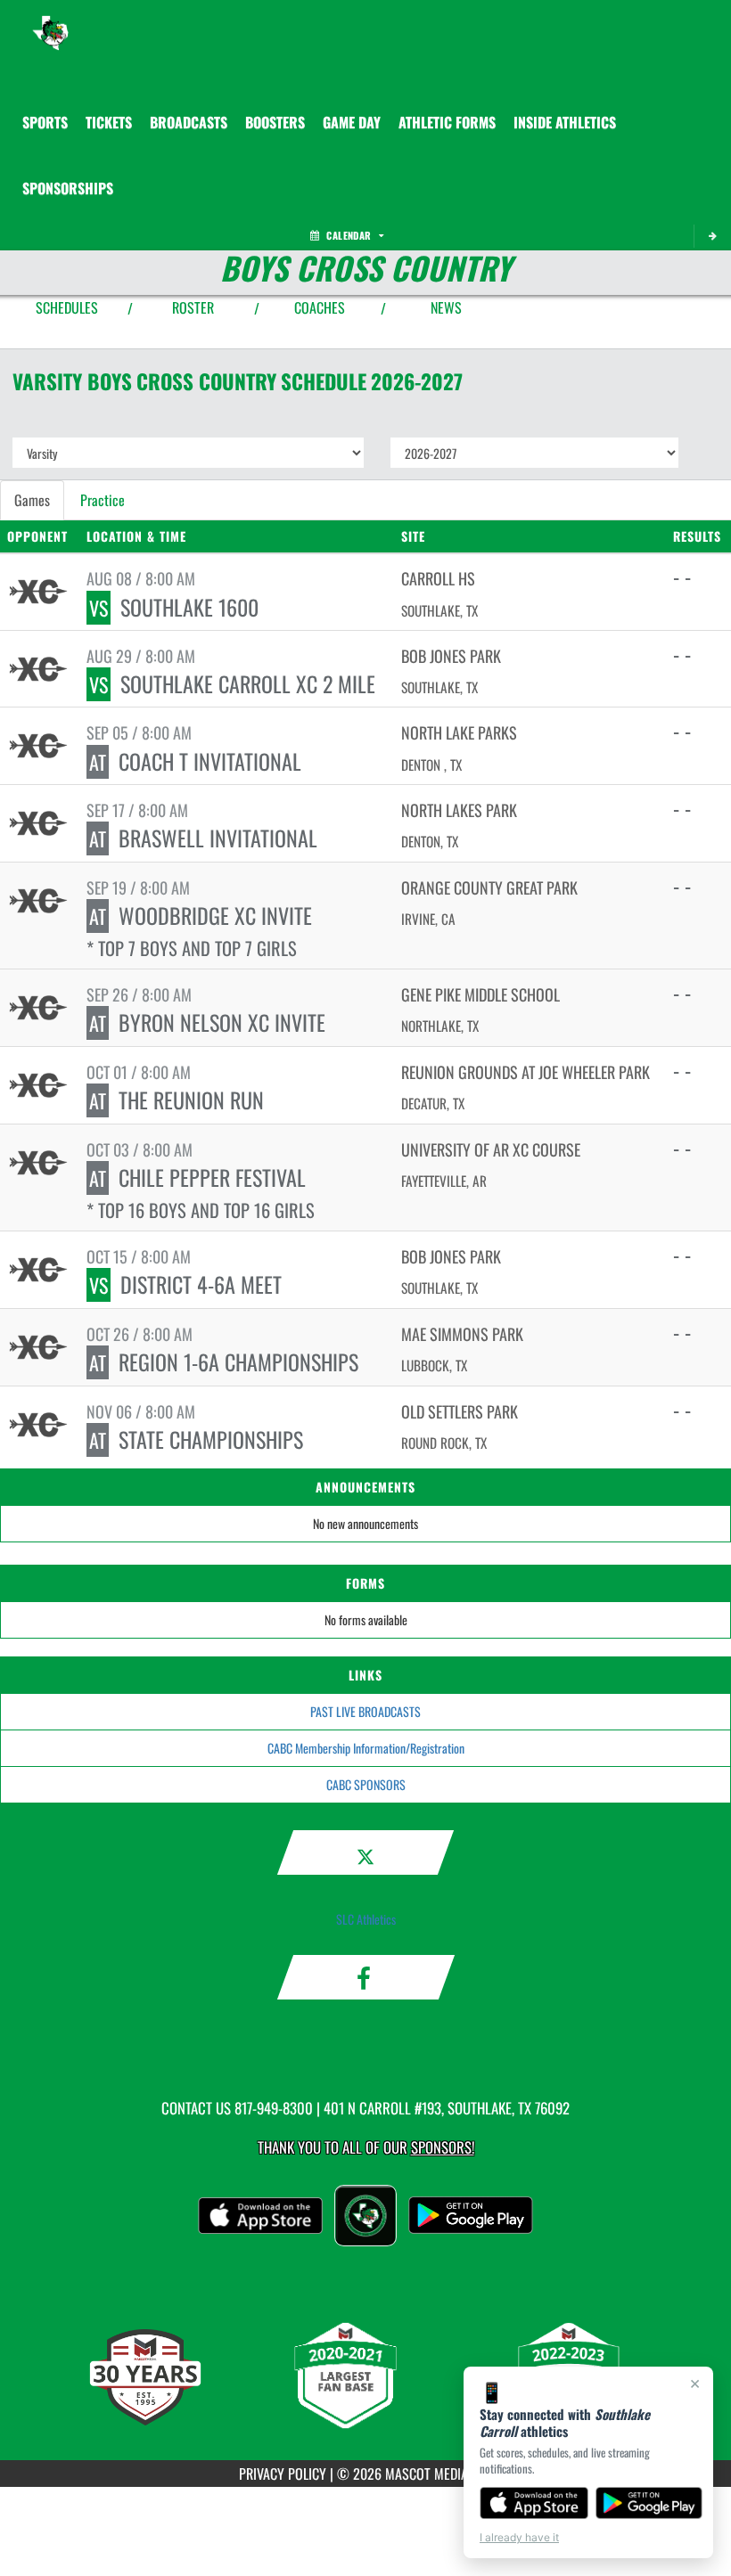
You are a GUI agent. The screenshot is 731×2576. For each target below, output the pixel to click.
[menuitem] (109, 122)
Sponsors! (443, 2147)
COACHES (320, 307)
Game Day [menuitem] (352, 122)
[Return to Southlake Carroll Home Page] (50, 22)
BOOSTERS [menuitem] (275, 122)
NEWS (446, 307)
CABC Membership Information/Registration (366, 1748)
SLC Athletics (366, 1919)
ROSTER (193, 307)
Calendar (349, 235)
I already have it (519, 2537)
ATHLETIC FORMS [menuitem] (447, 122)
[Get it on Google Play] (649, 2503)
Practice (103, 500)
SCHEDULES (67, 307)
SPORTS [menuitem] (45, 122)
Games (32, 500)
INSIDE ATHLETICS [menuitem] (565, 122)
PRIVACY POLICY (283, 2474)
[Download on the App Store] (534, 2503)
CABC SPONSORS (366, 1784)
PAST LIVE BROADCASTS (365, 1711)
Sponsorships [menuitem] (68, 188)
